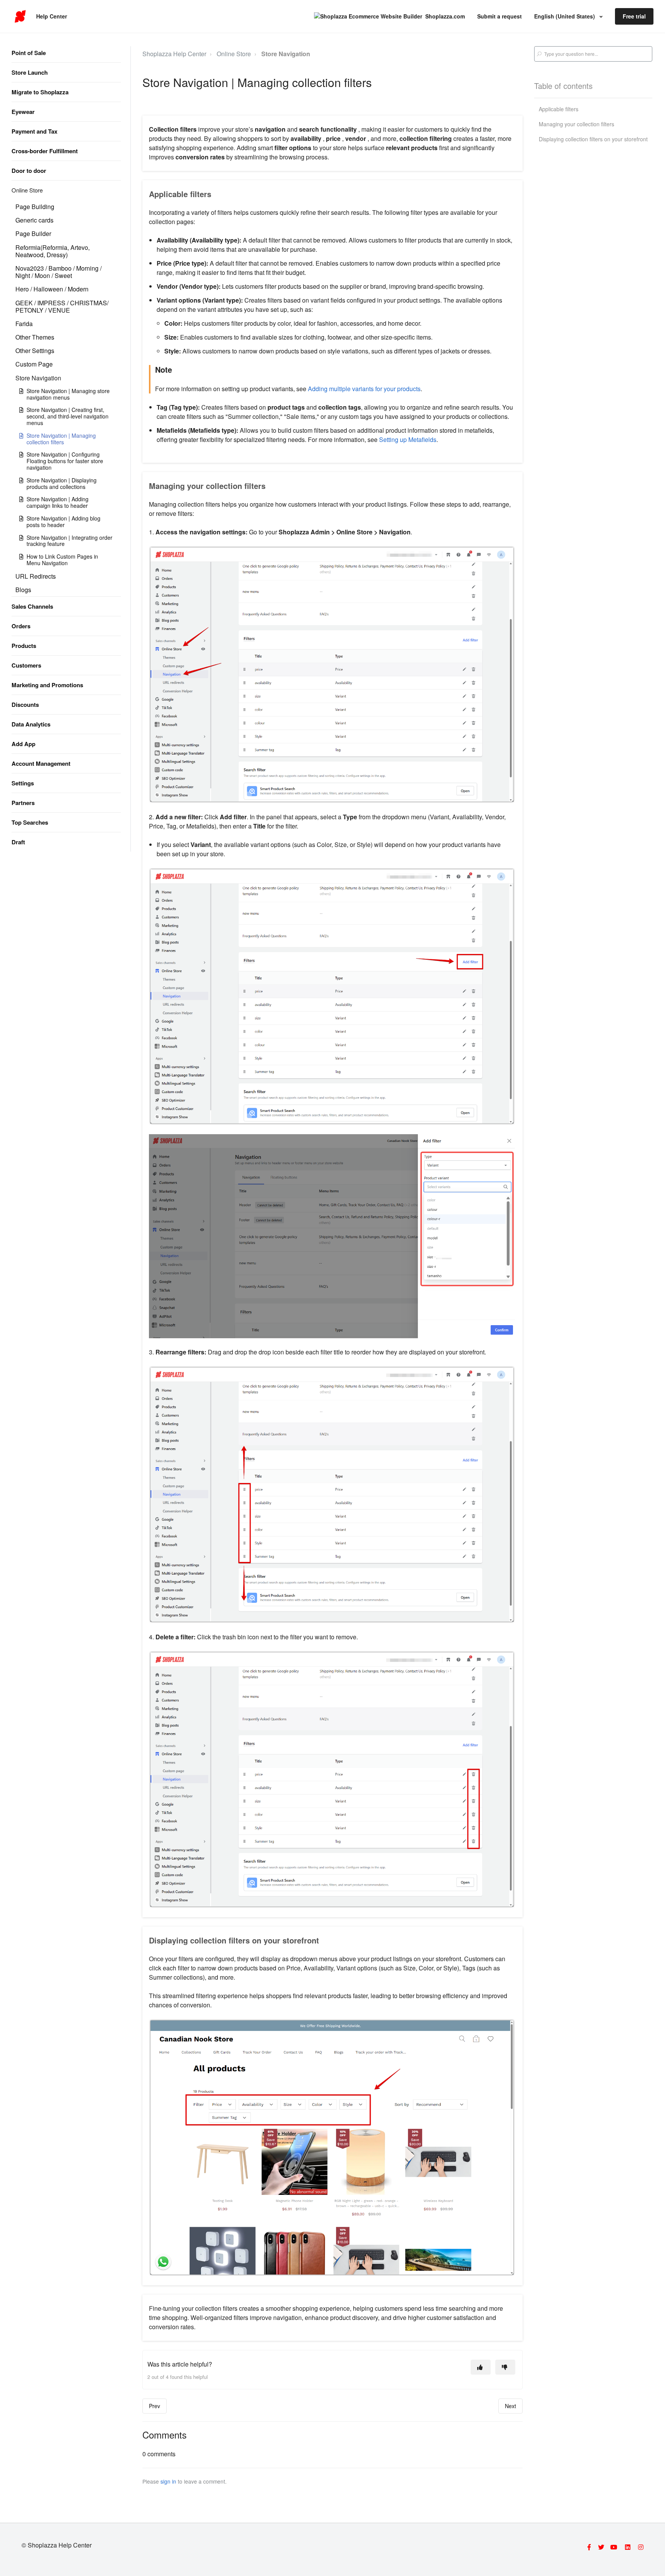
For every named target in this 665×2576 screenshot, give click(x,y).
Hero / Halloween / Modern (52, 289)
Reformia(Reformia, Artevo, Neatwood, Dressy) (53, 251)
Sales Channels (32, 606)
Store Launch (30, 72)
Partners (23, 803)
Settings (23, 783)
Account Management (41, 763)
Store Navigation (38, 378)
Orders (21, 626)
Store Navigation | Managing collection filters (61, 439)
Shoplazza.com (445, 16)
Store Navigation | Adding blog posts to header (63, 521)
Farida (24, 324)
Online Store (27, 190)
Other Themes (35, 337)
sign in (168, 2481)
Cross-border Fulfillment (45, 151)
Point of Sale (29, 53)
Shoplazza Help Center (174, 54)
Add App (23, 744)
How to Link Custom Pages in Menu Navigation (62, 560)
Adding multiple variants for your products (363, 389)
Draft (18, 842)
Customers (26, 665)
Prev (155, 2406)
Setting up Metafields (407, 439)
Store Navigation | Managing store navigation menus (68, 394)
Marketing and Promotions (47, 685)
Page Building (35, 207)
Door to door (29, 171)
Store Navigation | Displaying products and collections (62, 483)
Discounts (25, 705)
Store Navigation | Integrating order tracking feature (69, 541)
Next (510, 2406)
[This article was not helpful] (505, 2367)
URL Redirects (36, 576)
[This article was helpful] (481, 2367)
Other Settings (35, 351)
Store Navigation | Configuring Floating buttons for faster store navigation (65, 461)
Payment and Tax (34, 131)
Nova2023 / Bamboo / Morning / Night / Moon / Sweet (58, 272)
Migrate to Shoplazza (40, 92)
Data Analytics (31, 724)
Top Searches (30, 822)
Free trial (634, 16)
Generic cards (34, 220)
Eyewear (23, 112)
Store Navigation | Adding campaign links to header (58, 502)
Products (24, 646)
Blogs (23, 590)
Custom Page (34, 364)
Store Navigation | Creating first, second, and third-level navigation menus (68, 416)
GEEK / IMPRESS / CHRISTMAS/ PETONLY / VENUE (62, 306)
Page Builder (33, 233)
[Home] (20, 17)
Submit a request (500, 16)
